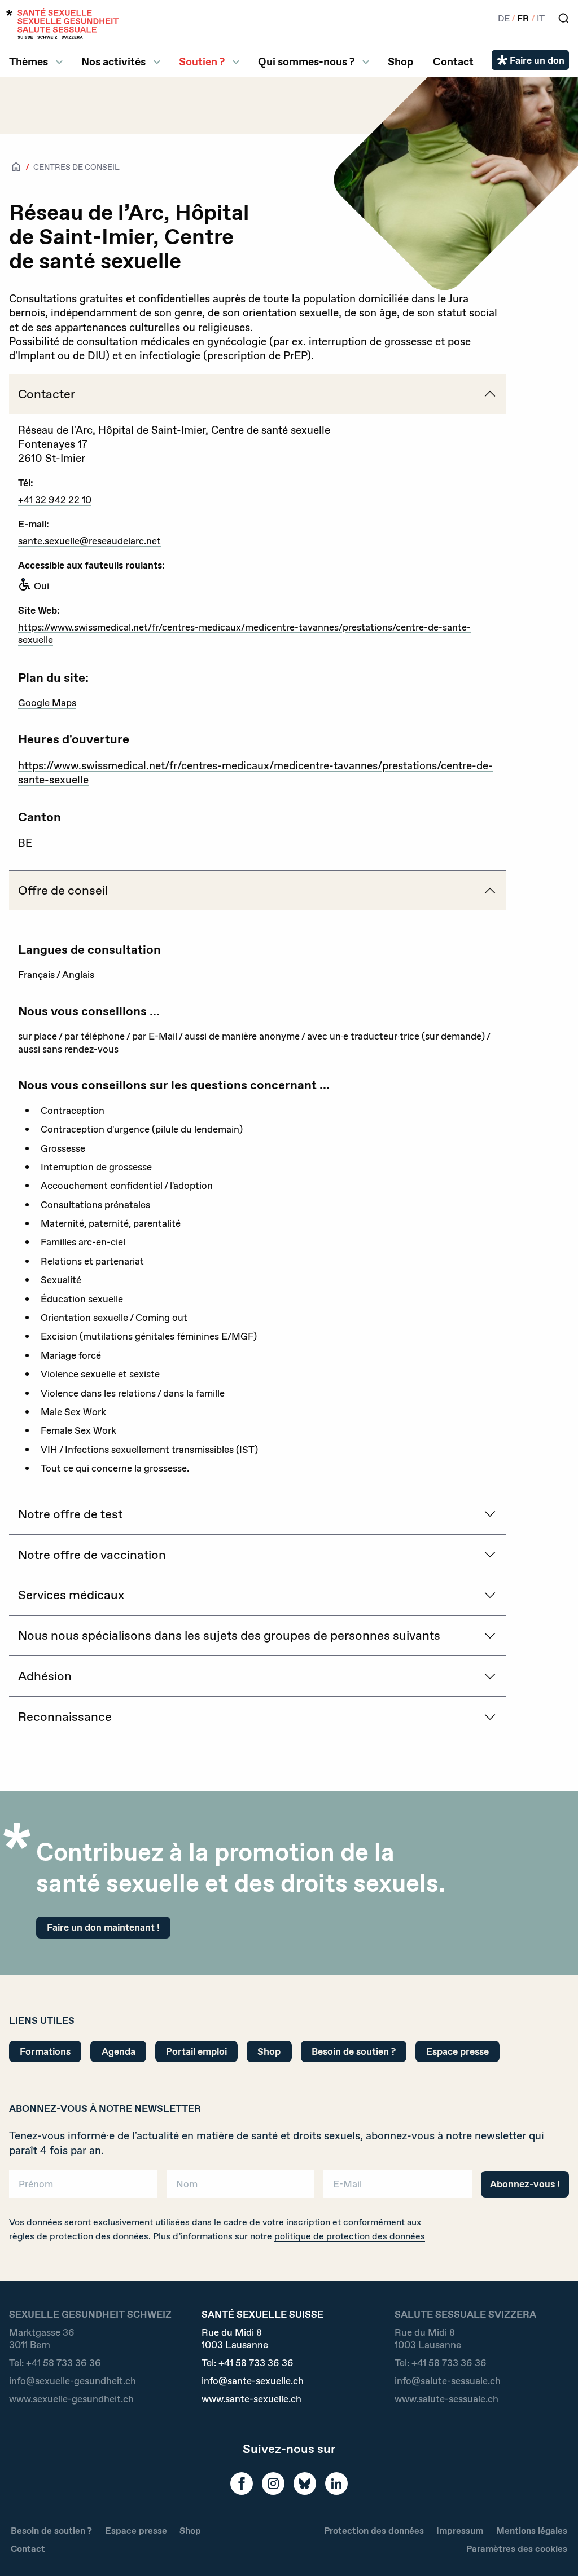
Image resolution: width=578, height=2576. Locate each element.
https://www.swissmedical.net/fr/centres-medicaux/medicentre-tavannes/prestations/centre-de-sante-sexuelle (244, 633)
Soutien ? (202, 62)
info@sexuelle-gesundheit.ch (73, 2381)
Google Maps (47, 703)
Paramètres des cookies (517, 2549)
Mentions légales (532, 2531)
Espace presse (457, 2051)
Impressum (460, 2531)
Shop (400, 62)
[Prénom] (83, 2188)
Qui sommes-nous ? (306, 62)
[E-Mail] (398, 2188)
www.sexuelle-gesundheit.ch (71, 2399)
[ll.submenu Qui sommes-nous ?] (366, 62)
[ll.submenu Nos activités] (157, 62)
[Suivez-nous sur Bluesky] (305, 2483)
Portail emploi (196, 2051)
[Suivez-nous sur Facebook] (242, 2483)
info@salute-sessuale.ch (448, 2381)
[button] (553, 2549)
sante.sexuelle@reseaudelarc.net (89, 541)
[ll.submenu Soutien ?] (236, 62)
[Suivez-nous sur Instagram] (273, 2483)
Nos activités (113, 62)
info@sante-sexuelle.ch (253, 2381)
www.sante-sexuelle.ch (251, 2399)
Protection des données (374, 2531)
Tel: (55, 2363)
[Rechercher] (564, 18)
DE (504, 18)
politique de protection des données (350, 2236)
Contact (453, 62)
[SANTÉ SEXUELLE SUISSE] (63, 23)
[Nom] (241, 2188)
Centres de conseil (76, 167)
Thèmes (29, 62)
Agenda (119, 2051)
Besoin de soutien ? (354, 2051)
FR (523, 18)
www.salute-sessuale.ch (446, 2399)
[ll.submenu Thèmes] (59, 62)
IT (541, 18)
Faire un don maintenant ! (103, 1927)
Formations (45, 2051)
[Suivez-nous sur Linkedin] (336, 2483)
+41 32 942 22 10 (55, 499)
